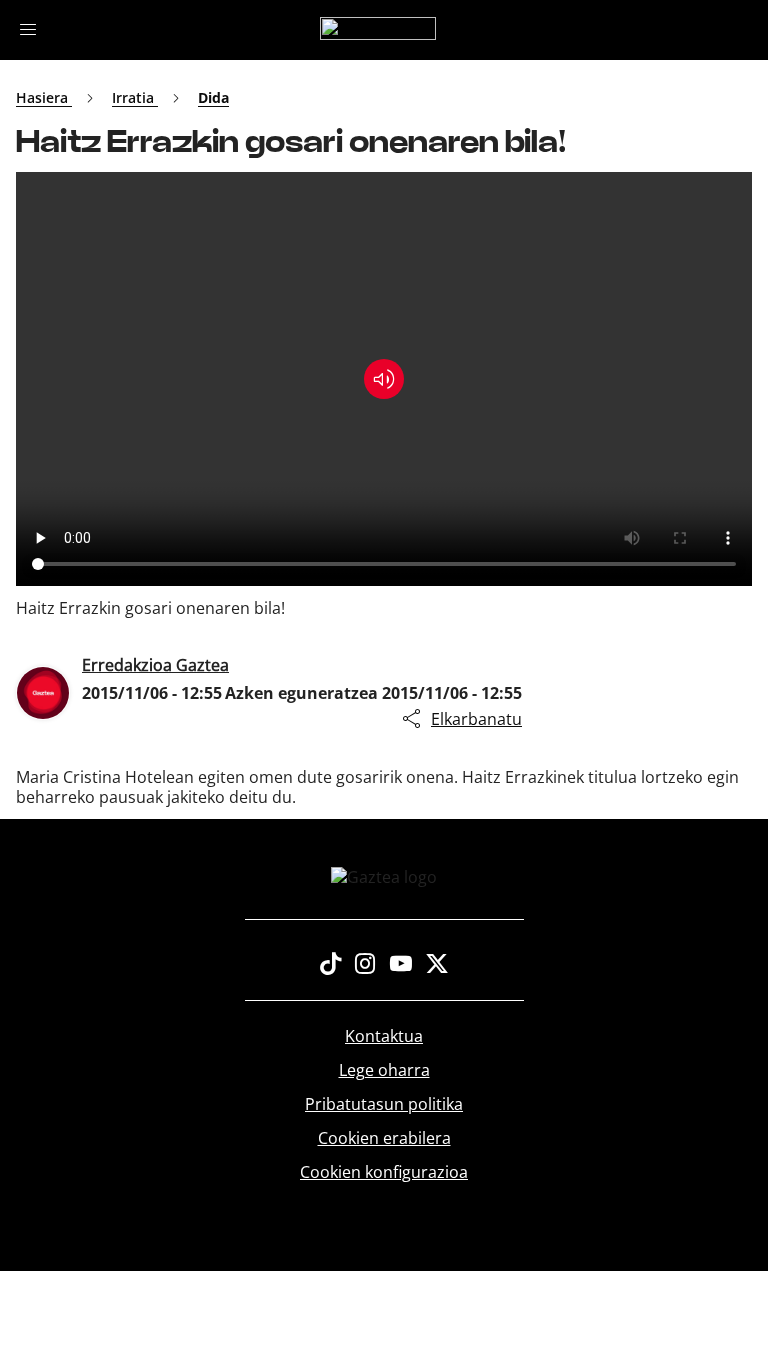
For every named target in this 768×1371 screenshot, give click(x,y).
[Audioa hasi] (384, 379)
